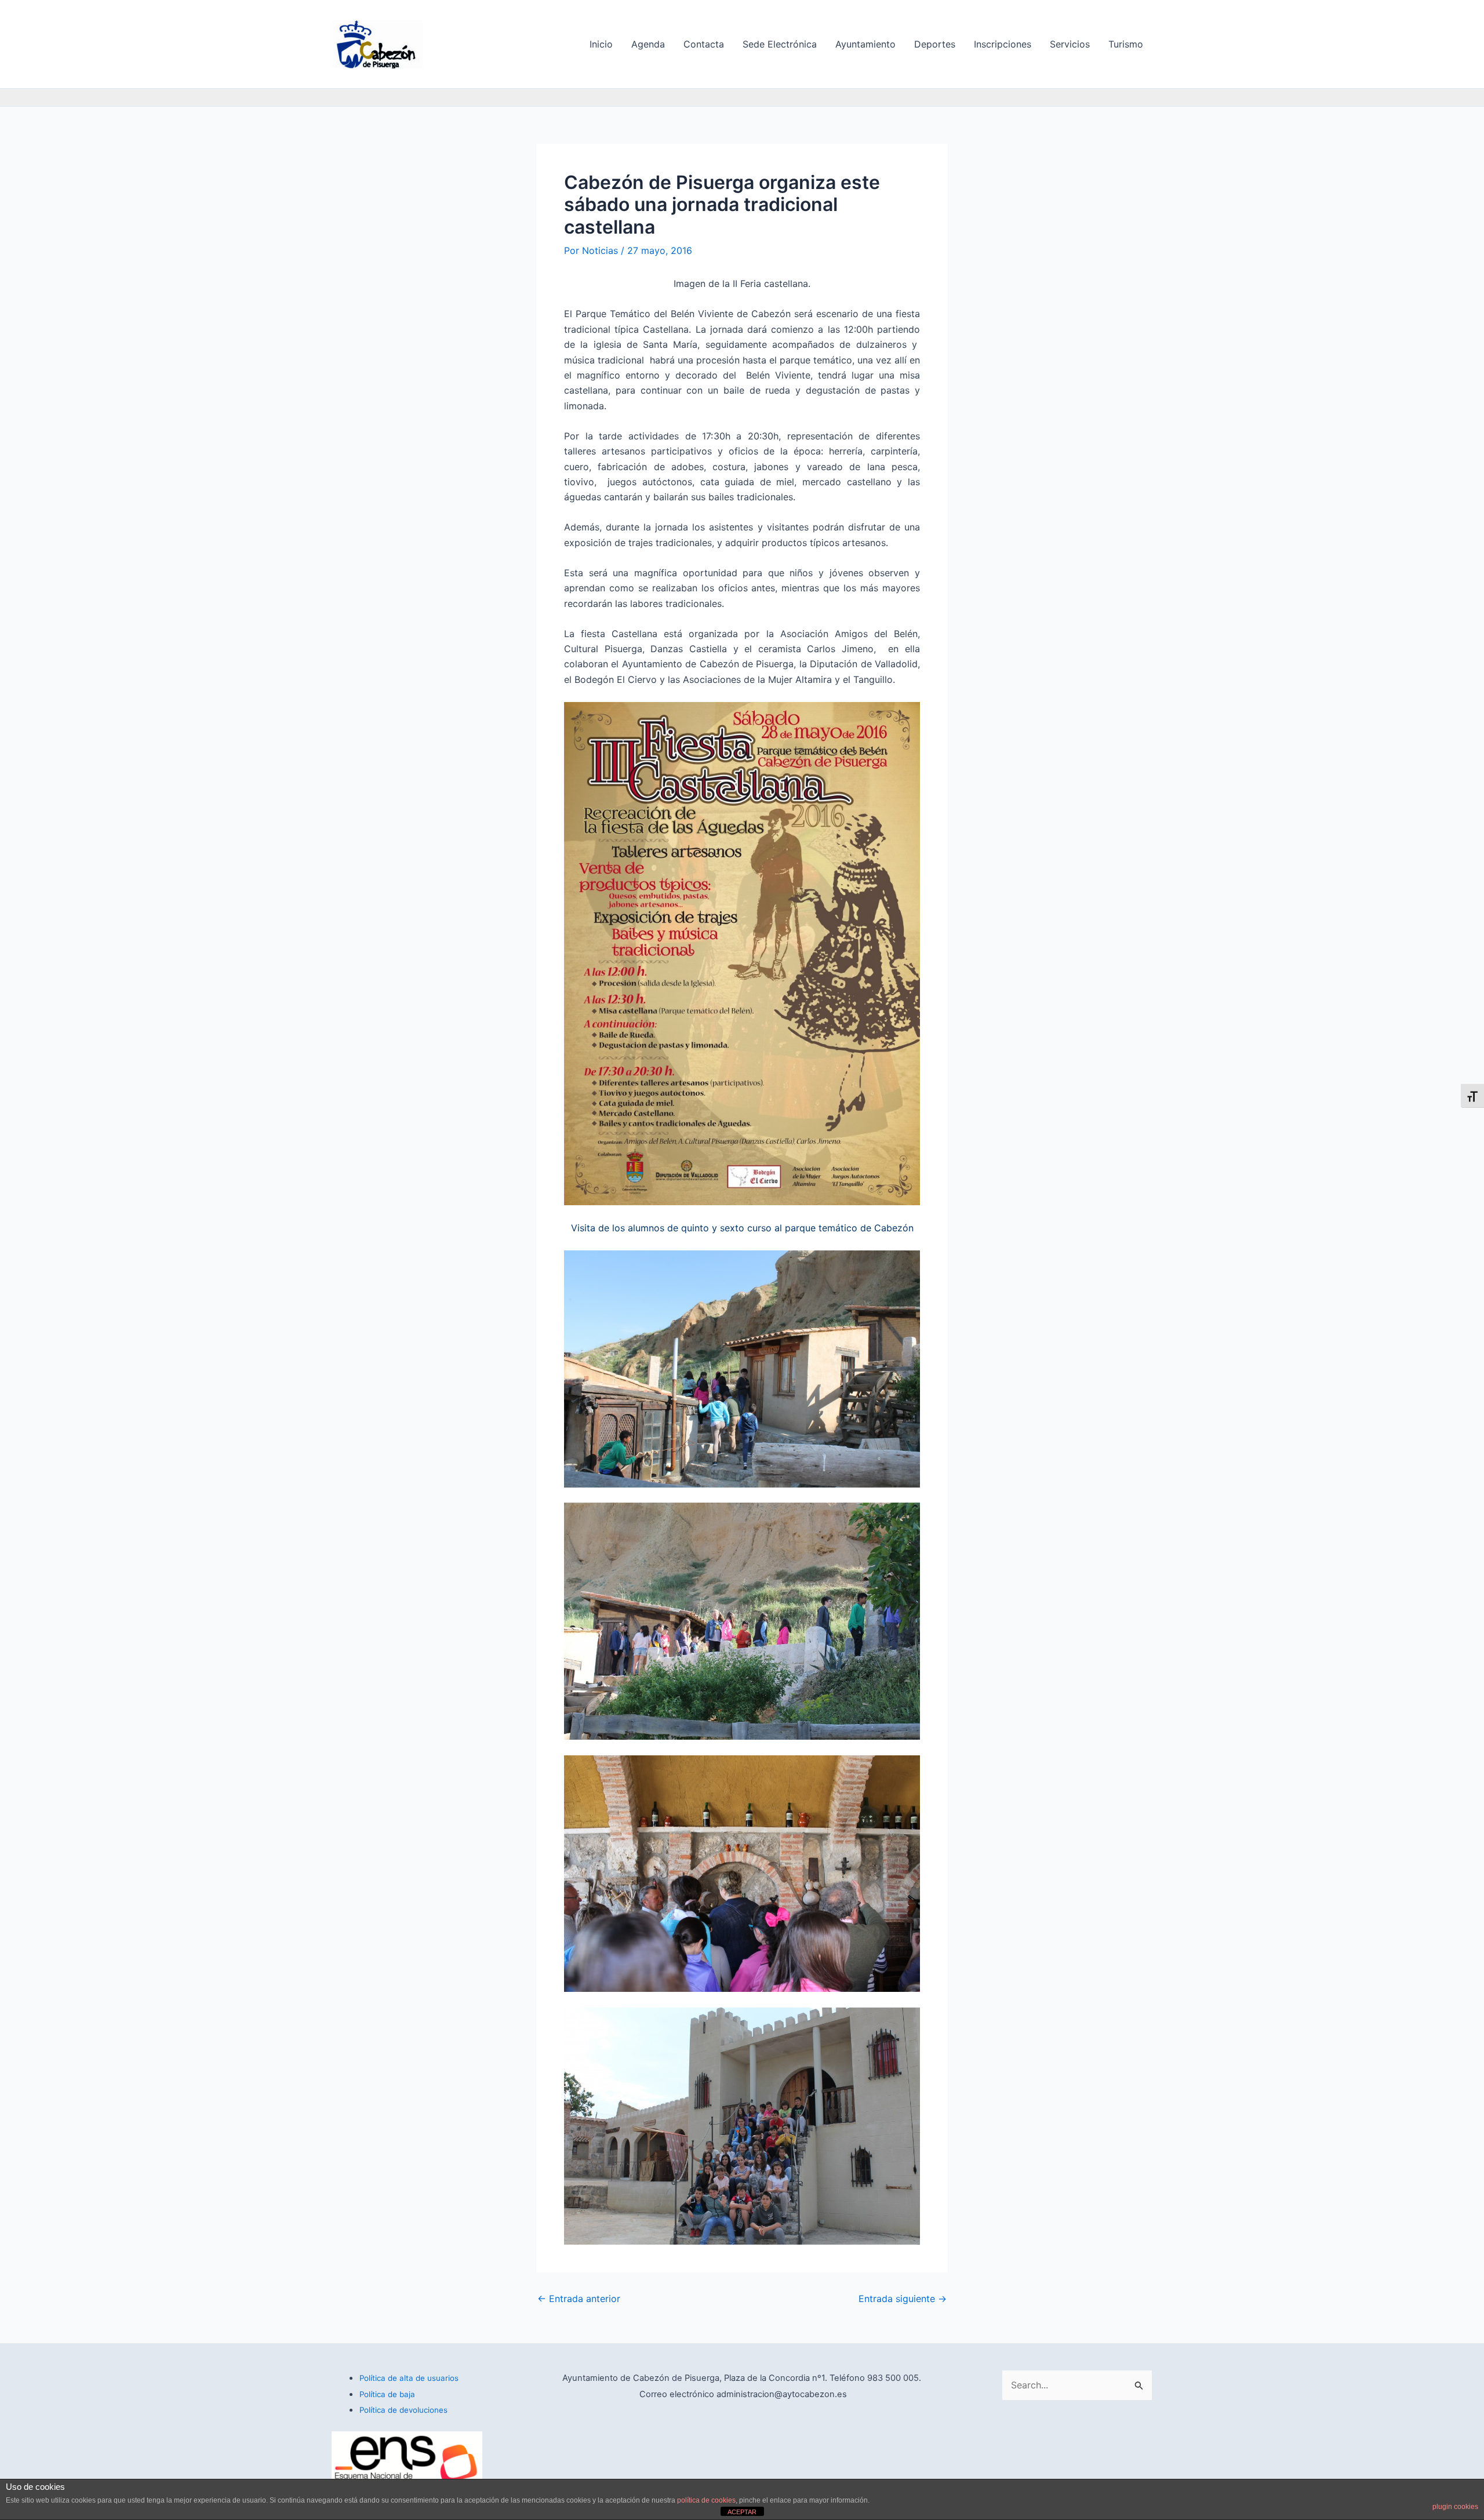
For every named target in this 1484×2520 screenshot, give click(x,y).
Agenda (648, 44)
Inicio (601, 44)
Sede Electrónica (780, 44)
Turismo (1126, 44)
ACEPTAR (742, 2512)
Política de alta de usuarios (409, 2378)
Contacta (704, 44)
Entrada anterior (579, 2299)
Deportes (935, 44)
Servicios (1070, 44)
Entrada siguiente (903, 2299)
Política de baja (387, 2394)
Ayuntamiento (865, 44)
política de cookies (706, 2500)
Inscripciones (1003, 44)
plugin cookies (1455, 2507)
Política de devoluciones (403, 2410)
